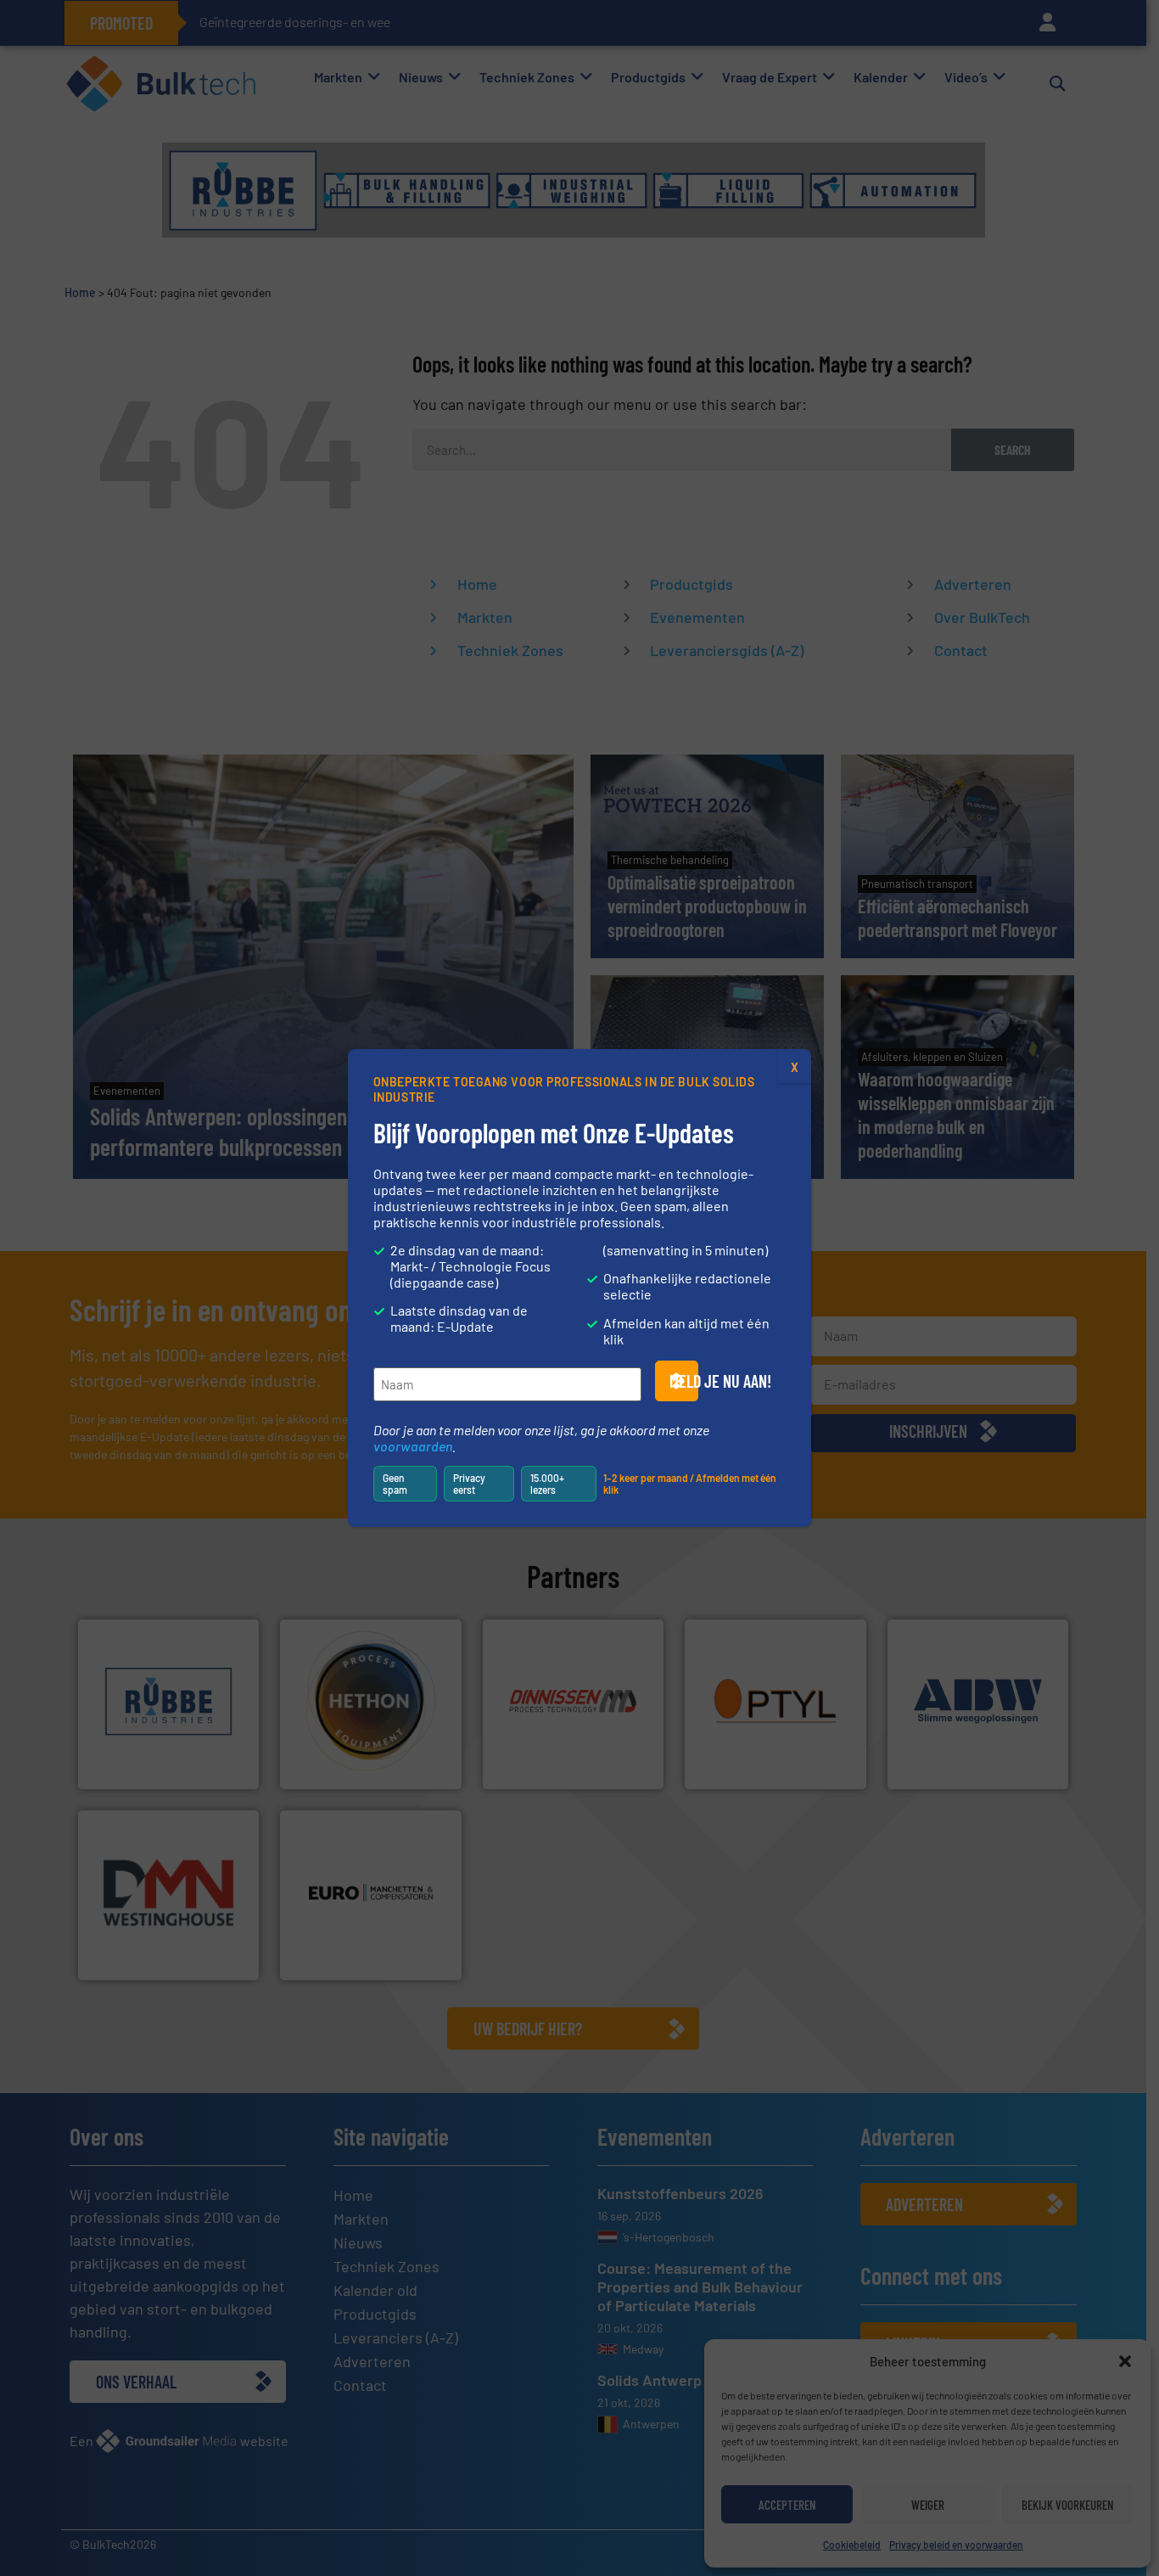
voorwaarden (413, 1446)
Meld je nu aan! (684, 1381)
